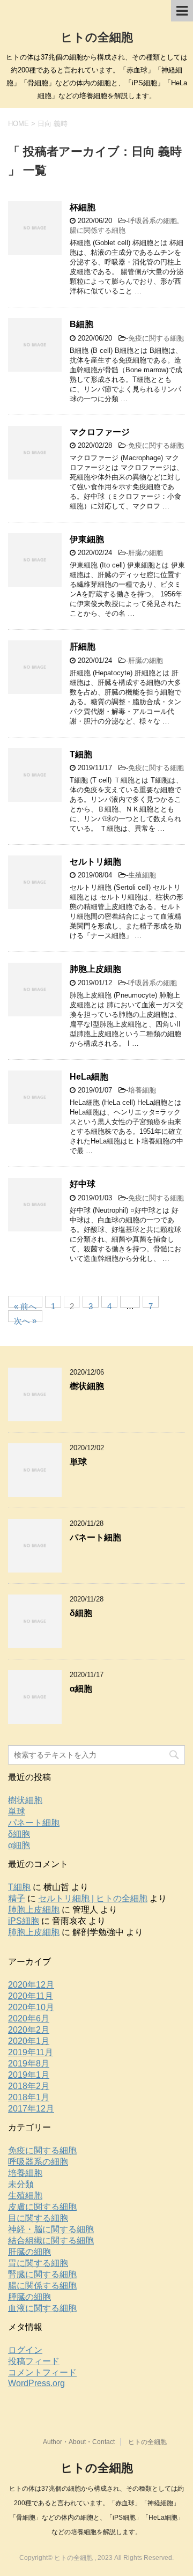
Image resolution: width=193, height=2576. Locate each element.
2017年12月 (31, 2109)
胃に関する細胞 (38, 2263)
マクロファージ (100, 432)
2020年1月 (29, 2041)
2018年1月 (29, 2097)
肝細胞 (83, 647)
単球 (78, 1462)
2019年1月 (29, 2075)
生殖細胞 (142, 875)
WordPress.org (36, 2383)
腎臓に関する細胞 (42, 2274)
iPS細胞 (24, 1921)
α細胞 (81, 1689)
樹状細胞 (87, 1386)
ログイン (25, 2350)
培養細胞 (142, 1090)
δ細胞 (81, 1613)
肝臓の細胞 (146, 553)
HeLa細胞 (89, 1077)
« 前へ (25, 1305)
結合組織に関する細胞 (51, 2241)
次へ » (25, 1319)
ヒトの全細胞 (97, 37)
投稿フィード (34, 2361)
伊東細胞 (87, 539)
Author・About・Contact (79, 2442)
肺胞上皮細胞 (95, 969)
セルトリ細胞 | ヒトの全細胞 (93, 1898)
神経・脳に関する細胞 (51, 2229)
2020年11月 (31, 1996)
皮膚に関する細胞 (42, 2207)
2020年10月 (31, 2007)
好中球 (83, 1184)
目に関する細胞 (38, 2218)
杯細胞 (83, 207)
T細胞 (81, 754)
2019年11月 (31, 2052)
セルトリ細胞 (95, 862)
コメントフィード (42, 2372)
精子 (17, 1898)
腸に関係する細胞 (98, 230)
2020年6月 (29, 2018)
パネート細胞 (95, 1537)
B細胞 (81, 324)
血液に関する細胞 (42, 2308)
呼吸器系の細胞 (153, 221)
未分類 (21, 2184)
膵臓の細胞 (29, 2297)
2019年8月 (29, 2064)
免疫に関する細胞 (156, 338)
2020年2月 (29, 2030)
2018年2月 (29, 2086)
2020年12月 (31, 1985)
